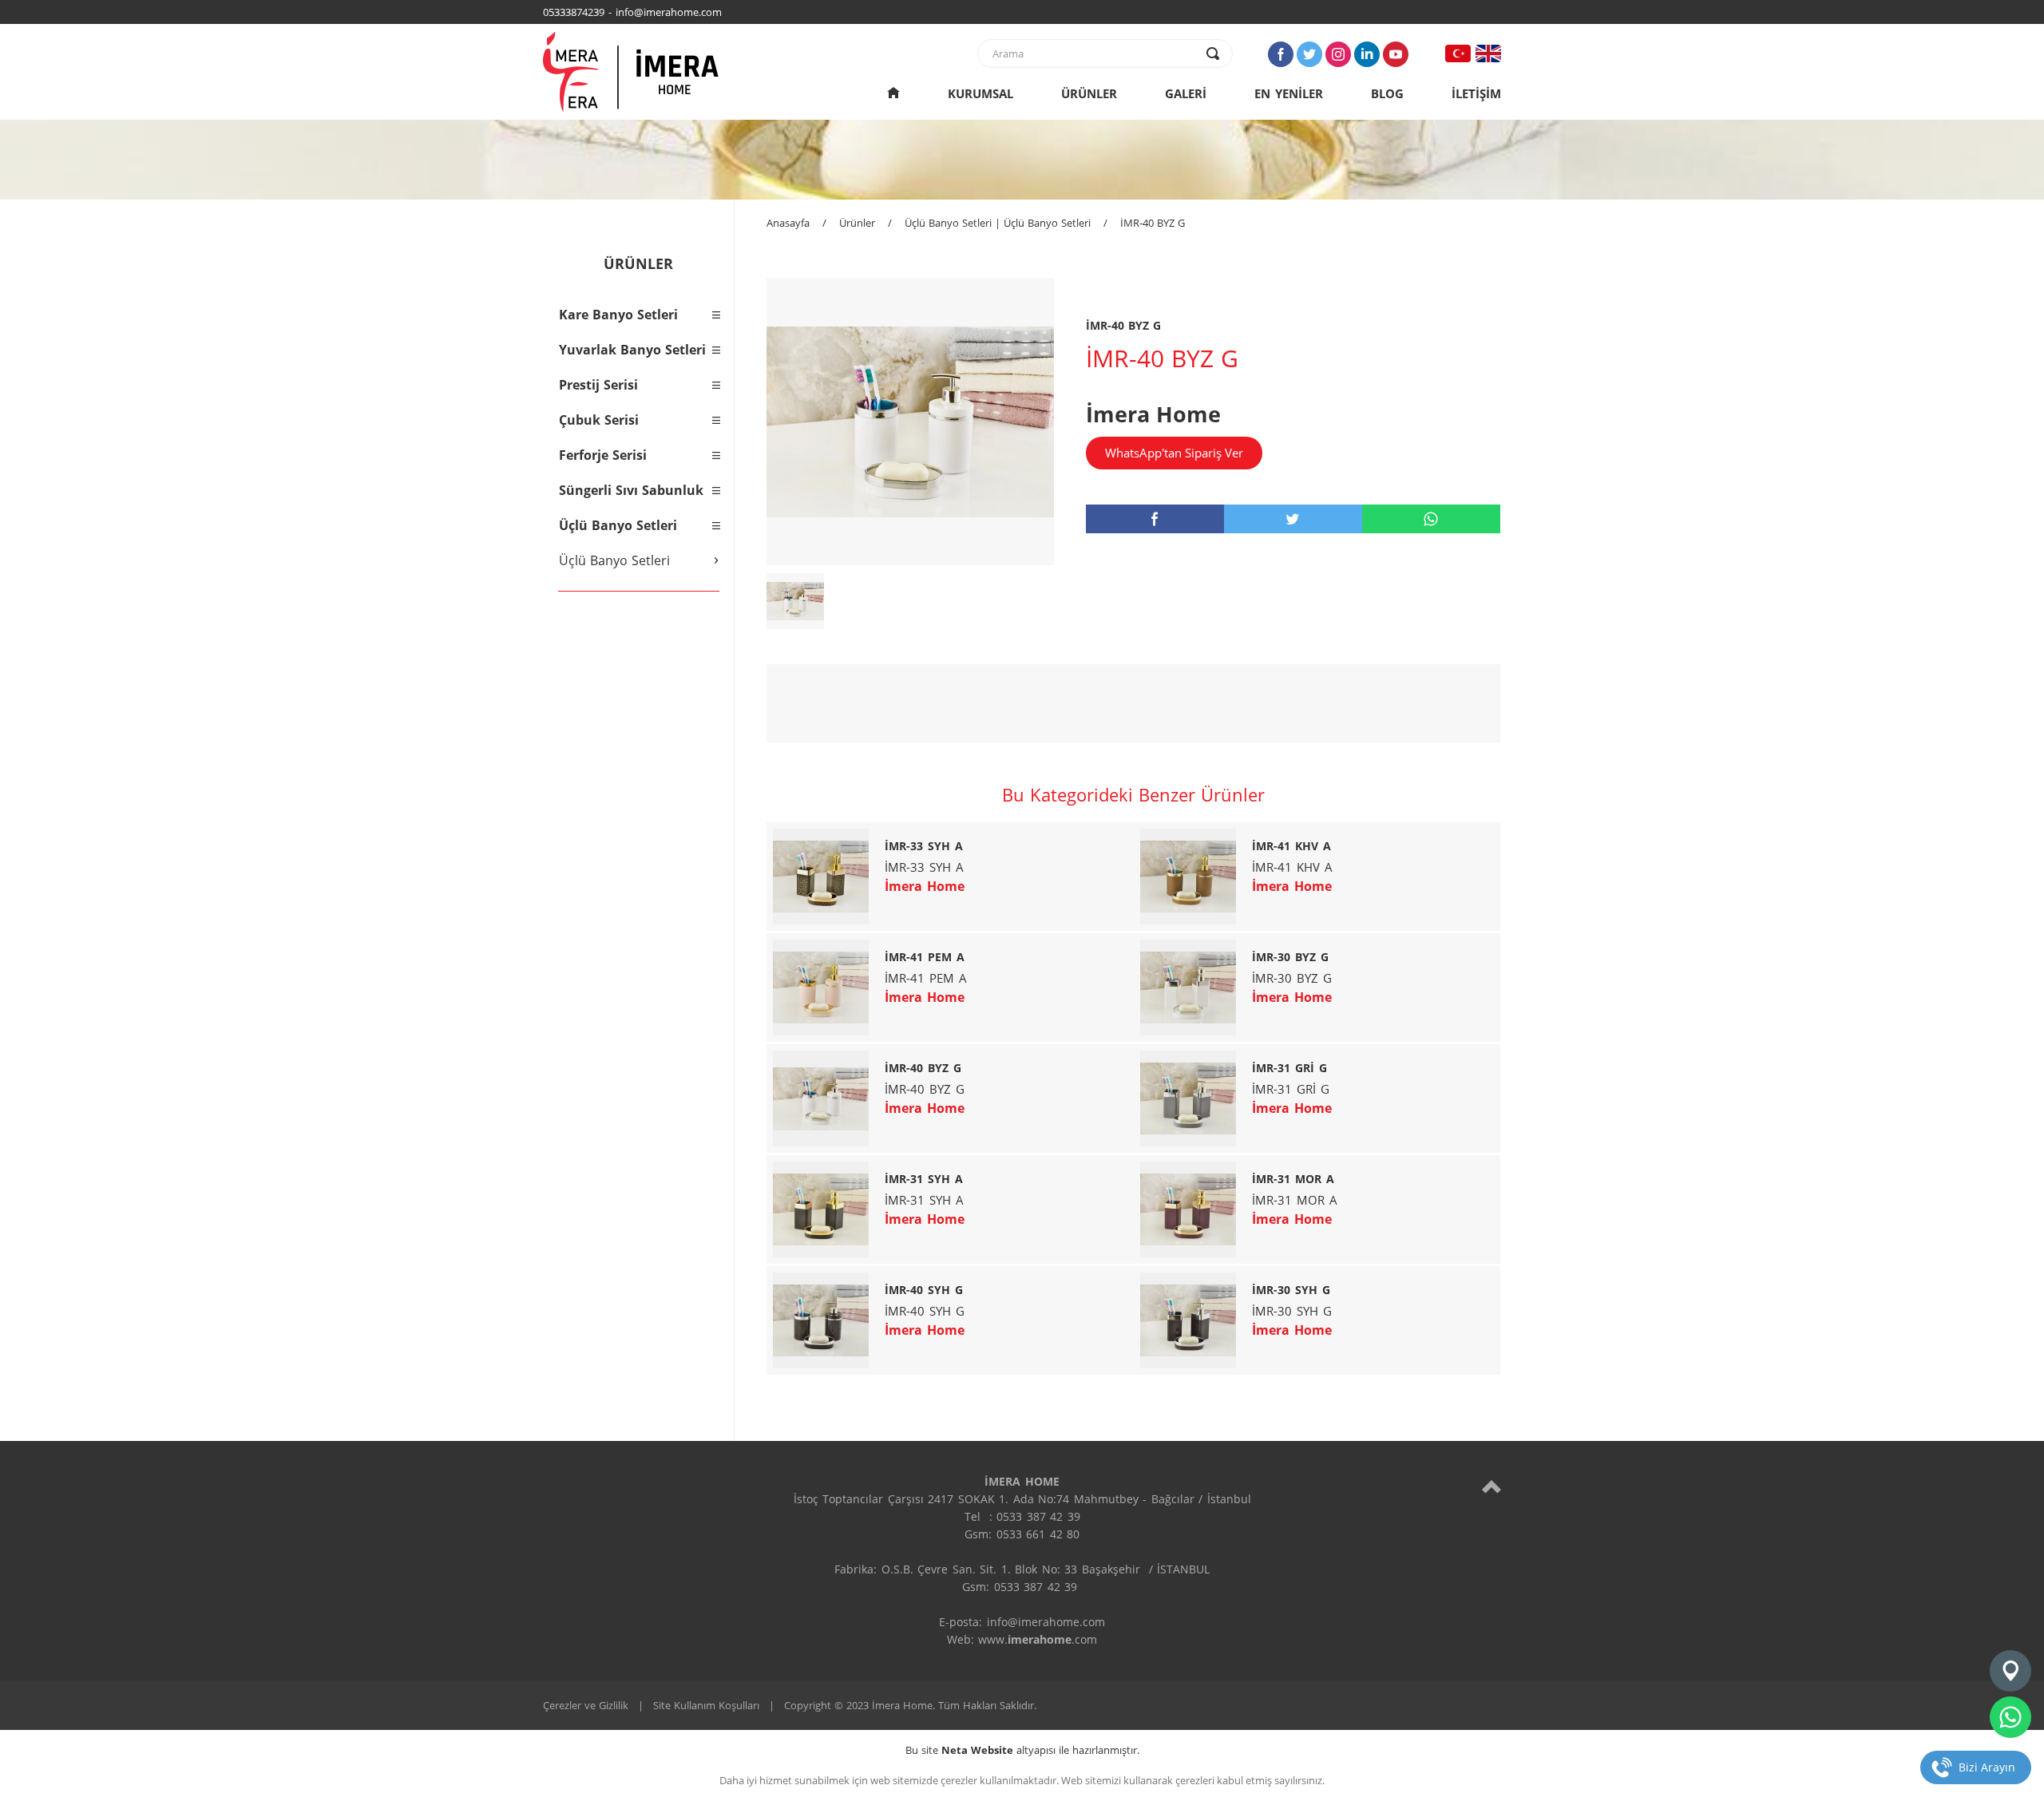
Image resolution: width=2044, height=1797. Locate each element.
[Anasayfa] (893, 93)
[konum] (2010, 1671)
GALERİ (1186, 93)
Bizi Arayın (1987, 1767)
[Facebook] (1281, 54)
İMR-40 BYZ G (1153, 223)
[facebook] (1155, 519)
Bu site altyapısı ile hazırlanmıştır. (1022, 1750)
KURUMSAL (980, 93)
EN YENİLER (1289, 93)
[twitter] (1293, 519)
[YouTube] (1396, 54)
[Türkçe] (1458, 53)
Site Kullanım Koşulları (706, 1705)
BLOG (1387, 93)
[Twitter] (1309, 54)
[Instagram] (1338, 54)
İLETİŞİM (1476, 93)
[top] (1491, 1486)
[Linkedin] (1367, 54)
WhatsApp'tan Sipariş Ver (1174, 453)
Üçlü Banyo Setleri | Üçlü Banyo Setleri (998, 223)
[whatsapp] (1431, 519)
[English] (1488, 53)
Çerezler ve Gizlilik (586, 1705)
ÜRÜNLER (1089, 93)
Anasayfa (788, 223)
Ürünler (857, 223)
